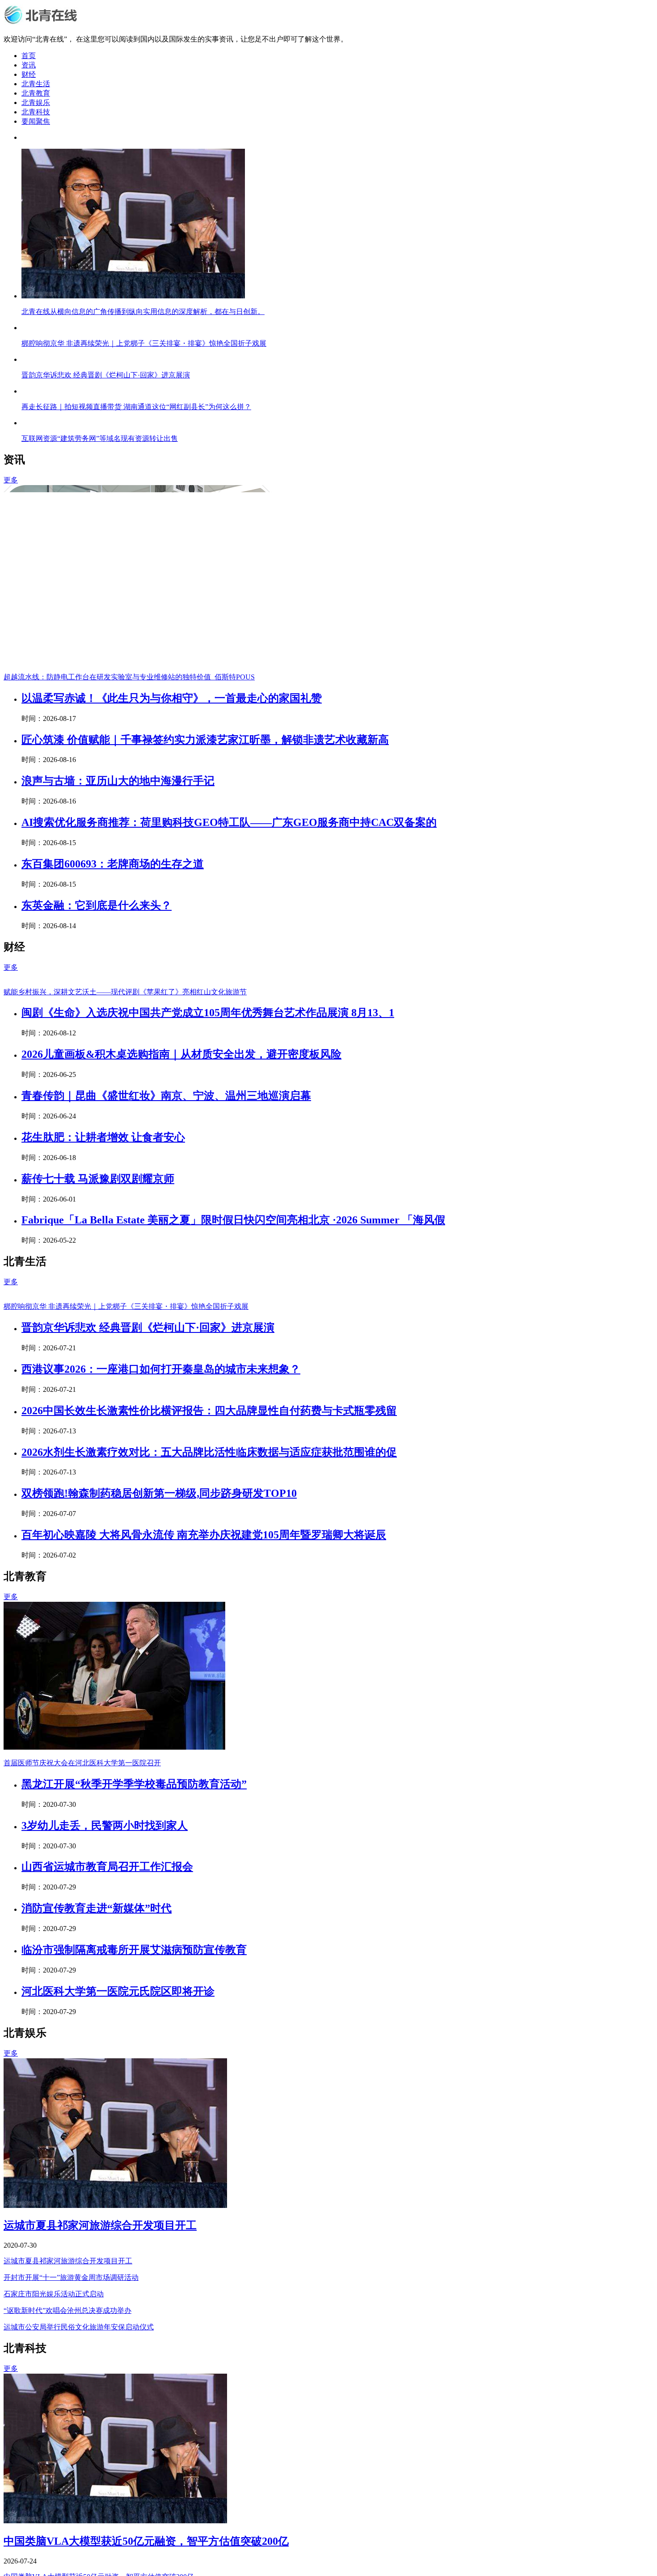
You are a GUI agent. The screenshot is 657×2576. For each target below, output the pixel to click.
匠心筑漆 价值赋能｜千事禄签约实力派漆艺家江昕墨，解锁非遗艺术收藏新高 (205, 899)
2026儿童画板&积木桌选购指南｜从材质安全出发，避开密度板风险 (181, 1214)
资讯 (29, 65)
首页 (29, 56)
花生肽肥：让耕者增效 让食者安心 (103, 1297)
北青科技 (36, 112)
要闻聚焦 (36, 121)
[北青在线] (43, 23)
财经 (29, 74)
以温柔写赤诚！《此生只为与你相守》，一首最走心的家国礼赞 (172, 858)
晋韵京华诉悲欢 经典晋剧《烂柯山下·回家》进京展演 (148, 1646)
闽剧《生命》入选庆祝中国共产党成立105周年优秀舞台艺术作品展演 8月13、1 (208, 1172)
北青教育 (36, 93)
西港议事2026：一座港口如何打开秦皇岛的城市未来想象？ (161, 1687)
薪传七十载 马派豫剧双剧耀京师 (98, 1338)
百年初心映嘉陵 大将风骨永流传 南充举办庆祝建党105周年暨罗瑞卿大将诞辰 (204, 1853)
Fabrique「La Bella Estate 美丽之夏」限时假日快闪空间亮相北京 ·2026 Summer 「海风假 (233, 1379)
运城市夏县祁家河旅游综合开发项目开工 (100, 2543)
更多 (11, 639)
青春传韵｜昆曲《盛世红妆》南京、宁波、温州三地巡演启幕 (166, 1255)
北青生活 (36, 84)
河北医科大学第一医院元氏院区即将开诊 (118, 2309)
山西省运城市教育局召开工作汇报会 (107, 2185)
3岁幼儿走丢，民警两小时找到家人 (105, 2144)
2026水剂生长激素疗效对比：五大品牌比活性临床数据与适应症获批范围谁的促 (209, 1770)
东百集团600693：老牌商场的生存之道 (113, 1023)
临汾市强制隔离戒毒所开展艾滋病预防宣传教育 (134, 2268)
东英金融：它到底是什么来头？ (97, 1065)
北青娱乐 (36, 103)
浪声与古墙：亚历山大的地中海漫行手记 (118, 940)
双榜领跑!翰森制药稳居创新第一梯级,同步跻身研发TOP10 (159, 1811)
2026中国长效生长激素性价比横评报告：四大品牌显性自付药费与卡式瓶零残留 (209, 1729)
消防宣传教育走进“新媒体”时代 (97, 2226)
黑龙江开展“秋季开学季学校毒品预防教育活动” (134, 2102)
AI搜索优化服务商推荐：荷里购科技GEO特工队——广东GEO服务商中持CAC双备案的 (229, 982)
